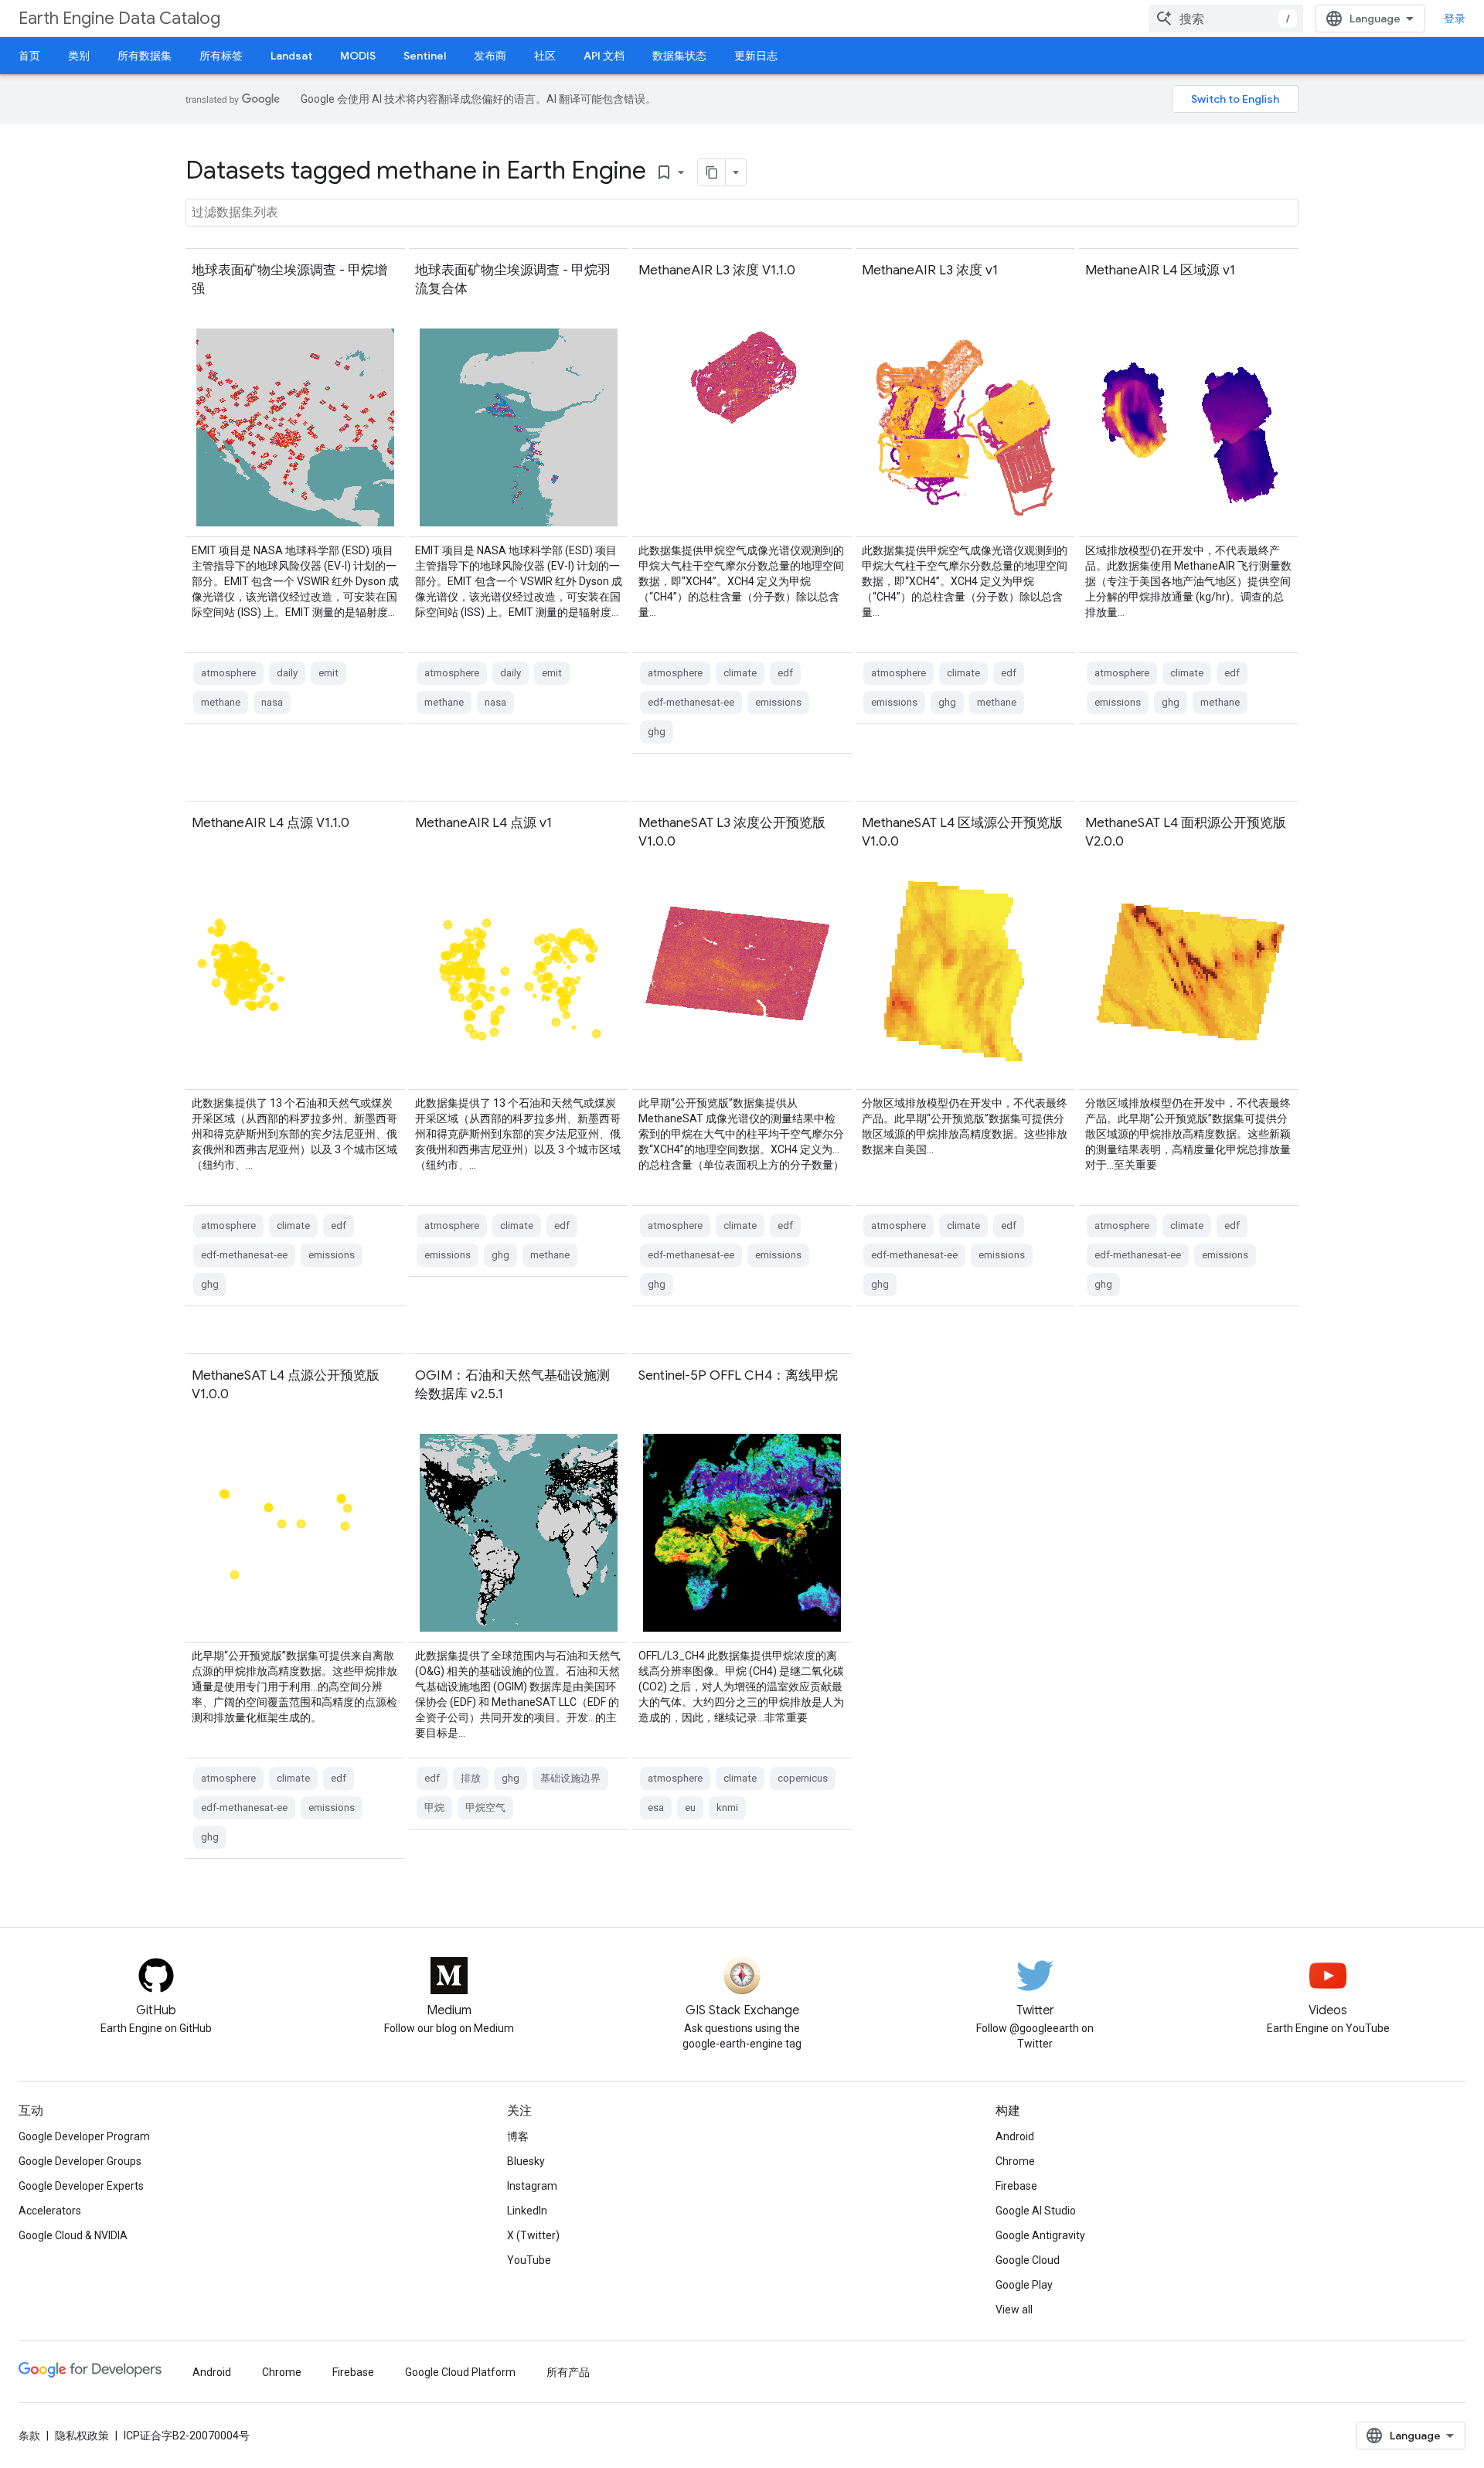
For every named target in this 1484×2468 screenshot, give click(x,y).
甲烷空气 (485, 1808)
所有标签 (221, 56)
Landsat (291, 56)
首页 (29, 56)
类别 (79, 56)
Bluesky (526, 2161)
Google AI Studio (1036, 2211)
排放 (471, 1778)
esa (656, 1808)
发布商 (490, 56)
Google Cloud (1028, 2260)
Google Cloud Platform (460, 2372)
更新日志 (756, 56)
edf (785, 673)
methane (221, 702)
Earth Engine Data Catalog (119, 18)
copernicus (803, 1778)
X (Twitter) (533, 2235)
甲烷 (434, 1808)
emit (328, 673)
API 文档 (604, 56)
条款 (29, 2436)
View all (1014, 2310)
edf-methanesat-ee (691, 702)
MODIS (358, 56)
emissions (778, 702)
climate (740, 673)
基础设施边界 (570, 1778)
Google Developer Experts (81, 2186)
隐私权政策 (82, 2436)
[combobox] (1226, 19)
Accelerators (50, 2211)
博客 (518, 2136)
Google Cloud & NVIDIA (73, 2235)
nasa (272, 702)
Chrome (1015, 2161)
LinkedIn (527, 2211)
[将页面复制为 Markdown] (712, 172)
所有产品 (568, 2372)
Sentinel (425, 56)
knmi (727, 1808)
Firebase (1016, 2186)
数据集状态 (679, 56)
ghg (657, 732)
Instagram (532, 2186)
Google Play (1024, 2285)
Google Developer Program (84, 2136)
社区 (545, 56)
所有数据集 (145, 56)
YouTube (529, 2260)
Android (1015, 2136)
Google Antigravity (1040, 2235)
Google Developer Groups (80, 2161)
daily (287, 673)
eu (690, 1808)
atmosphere (228, 673)
